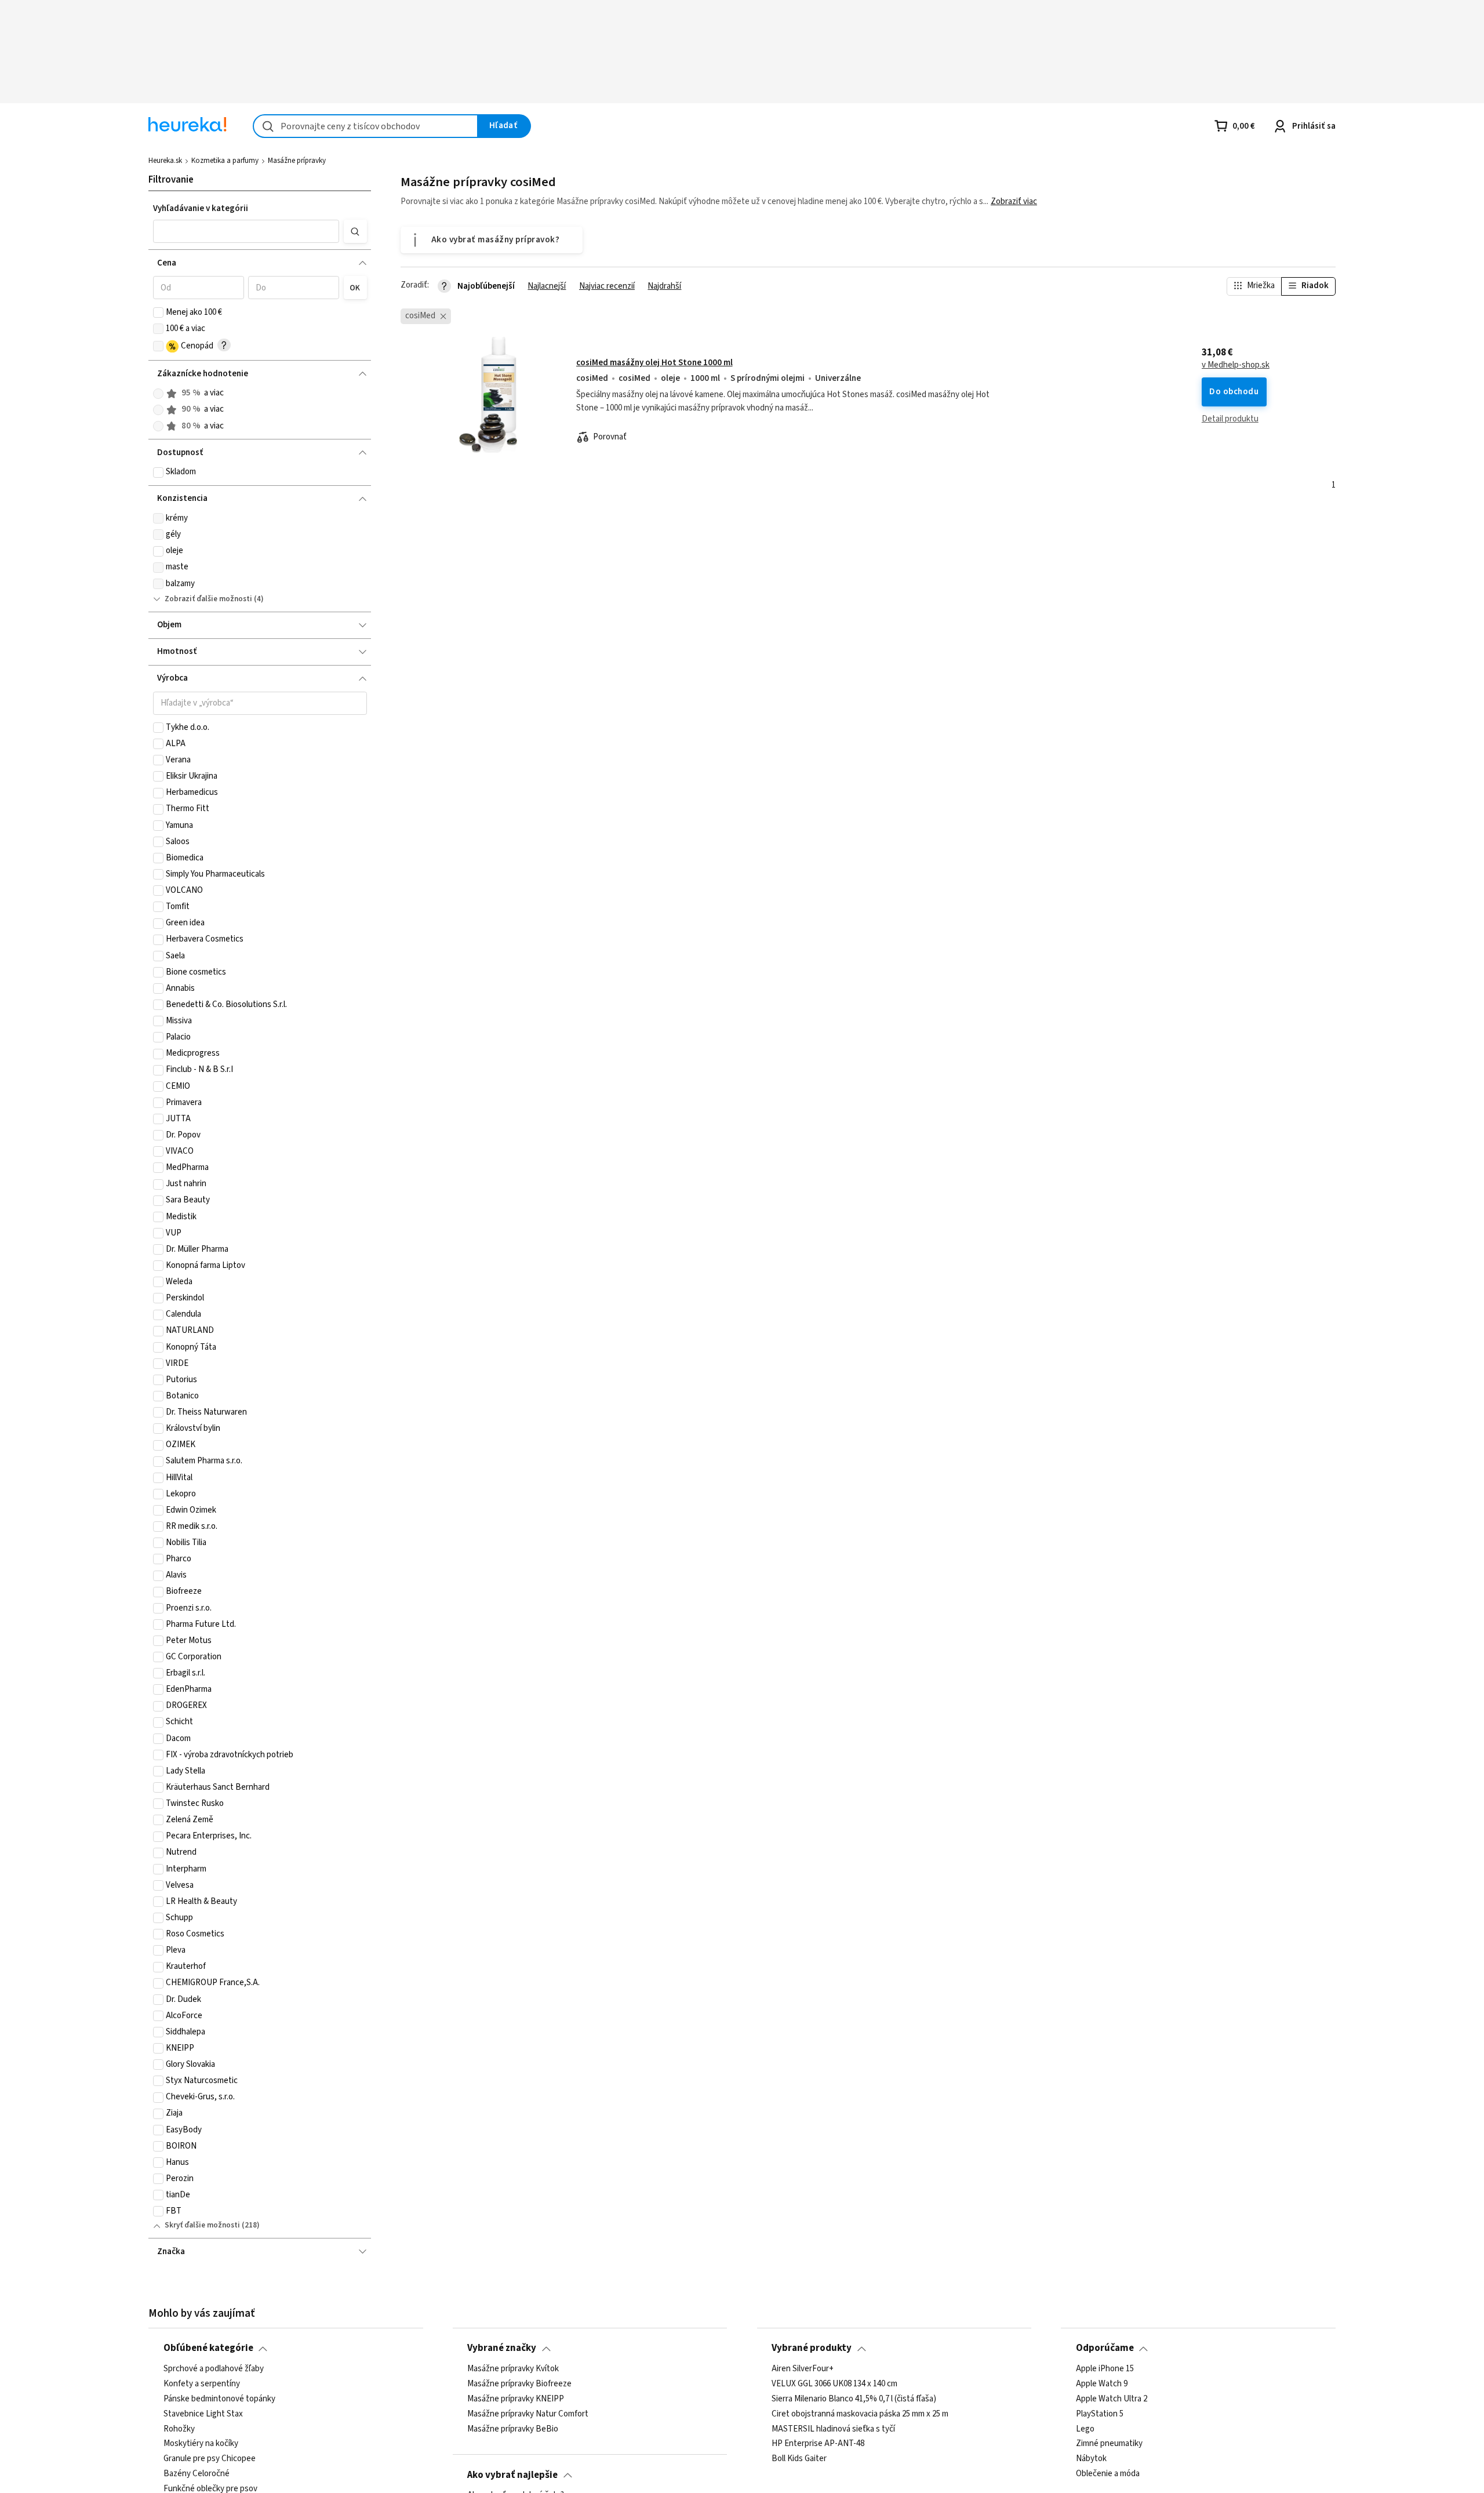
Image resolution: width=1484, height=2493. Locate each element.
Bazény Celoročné (197, 2474)
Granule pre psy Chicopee (210, 2459)
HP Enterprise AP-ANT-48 (818, 2444)
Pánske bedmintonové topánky (219, 2399)
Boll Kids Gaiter (799, 2459)
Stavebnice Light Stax (203, 2414)
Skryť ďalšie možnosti (202, 2225)
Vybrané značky (502, 2348)
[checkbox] (158, 312)
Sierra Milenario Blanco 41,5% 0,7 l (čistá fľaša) (854, 2399)
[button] (246, 231)
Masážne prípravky (297, 161)
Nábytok (1091, 2459)
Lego (1085, 2429)
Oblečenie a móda (1108, 2474)
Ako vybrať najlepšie (512, 2475)
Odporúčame (1105, 2348)
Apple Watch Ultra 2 (1112, 2399)
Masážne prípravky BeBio (513, 2429)
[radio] (158, 394)
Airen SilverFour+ (803, 2369)
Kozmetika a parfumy (225, 161)
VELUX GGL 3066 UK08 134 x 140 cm (834, 2384)
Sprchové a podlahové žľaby (214, 2369)
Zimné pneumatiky (1109, 2444)
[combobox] (365, 126)
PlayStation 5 (1100, 2414)
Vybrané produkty (812, 2348)
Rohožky (179, 2429)
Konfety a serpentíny (202, 2384)
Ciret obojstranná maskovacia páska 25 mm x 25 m (860, 2414)
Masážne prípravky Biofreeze (519, 2384)
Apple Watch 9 (1102, 2384)
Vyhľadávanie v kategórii (201, 208)
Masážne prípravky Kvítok (513, 2369)
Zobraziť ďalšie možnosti (208, 599)
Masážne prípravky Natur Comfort (528, 2414)
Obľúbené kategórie (208, 2348)
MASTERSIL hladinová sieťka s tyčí (833, 2429)
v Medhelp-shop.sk (1236, 365)
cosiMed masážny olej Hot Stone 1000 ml (654, 363)
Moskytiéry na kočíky (201, 2444)
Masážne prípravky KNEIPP (516, 2399)
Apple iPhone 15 (1105, 2369)
